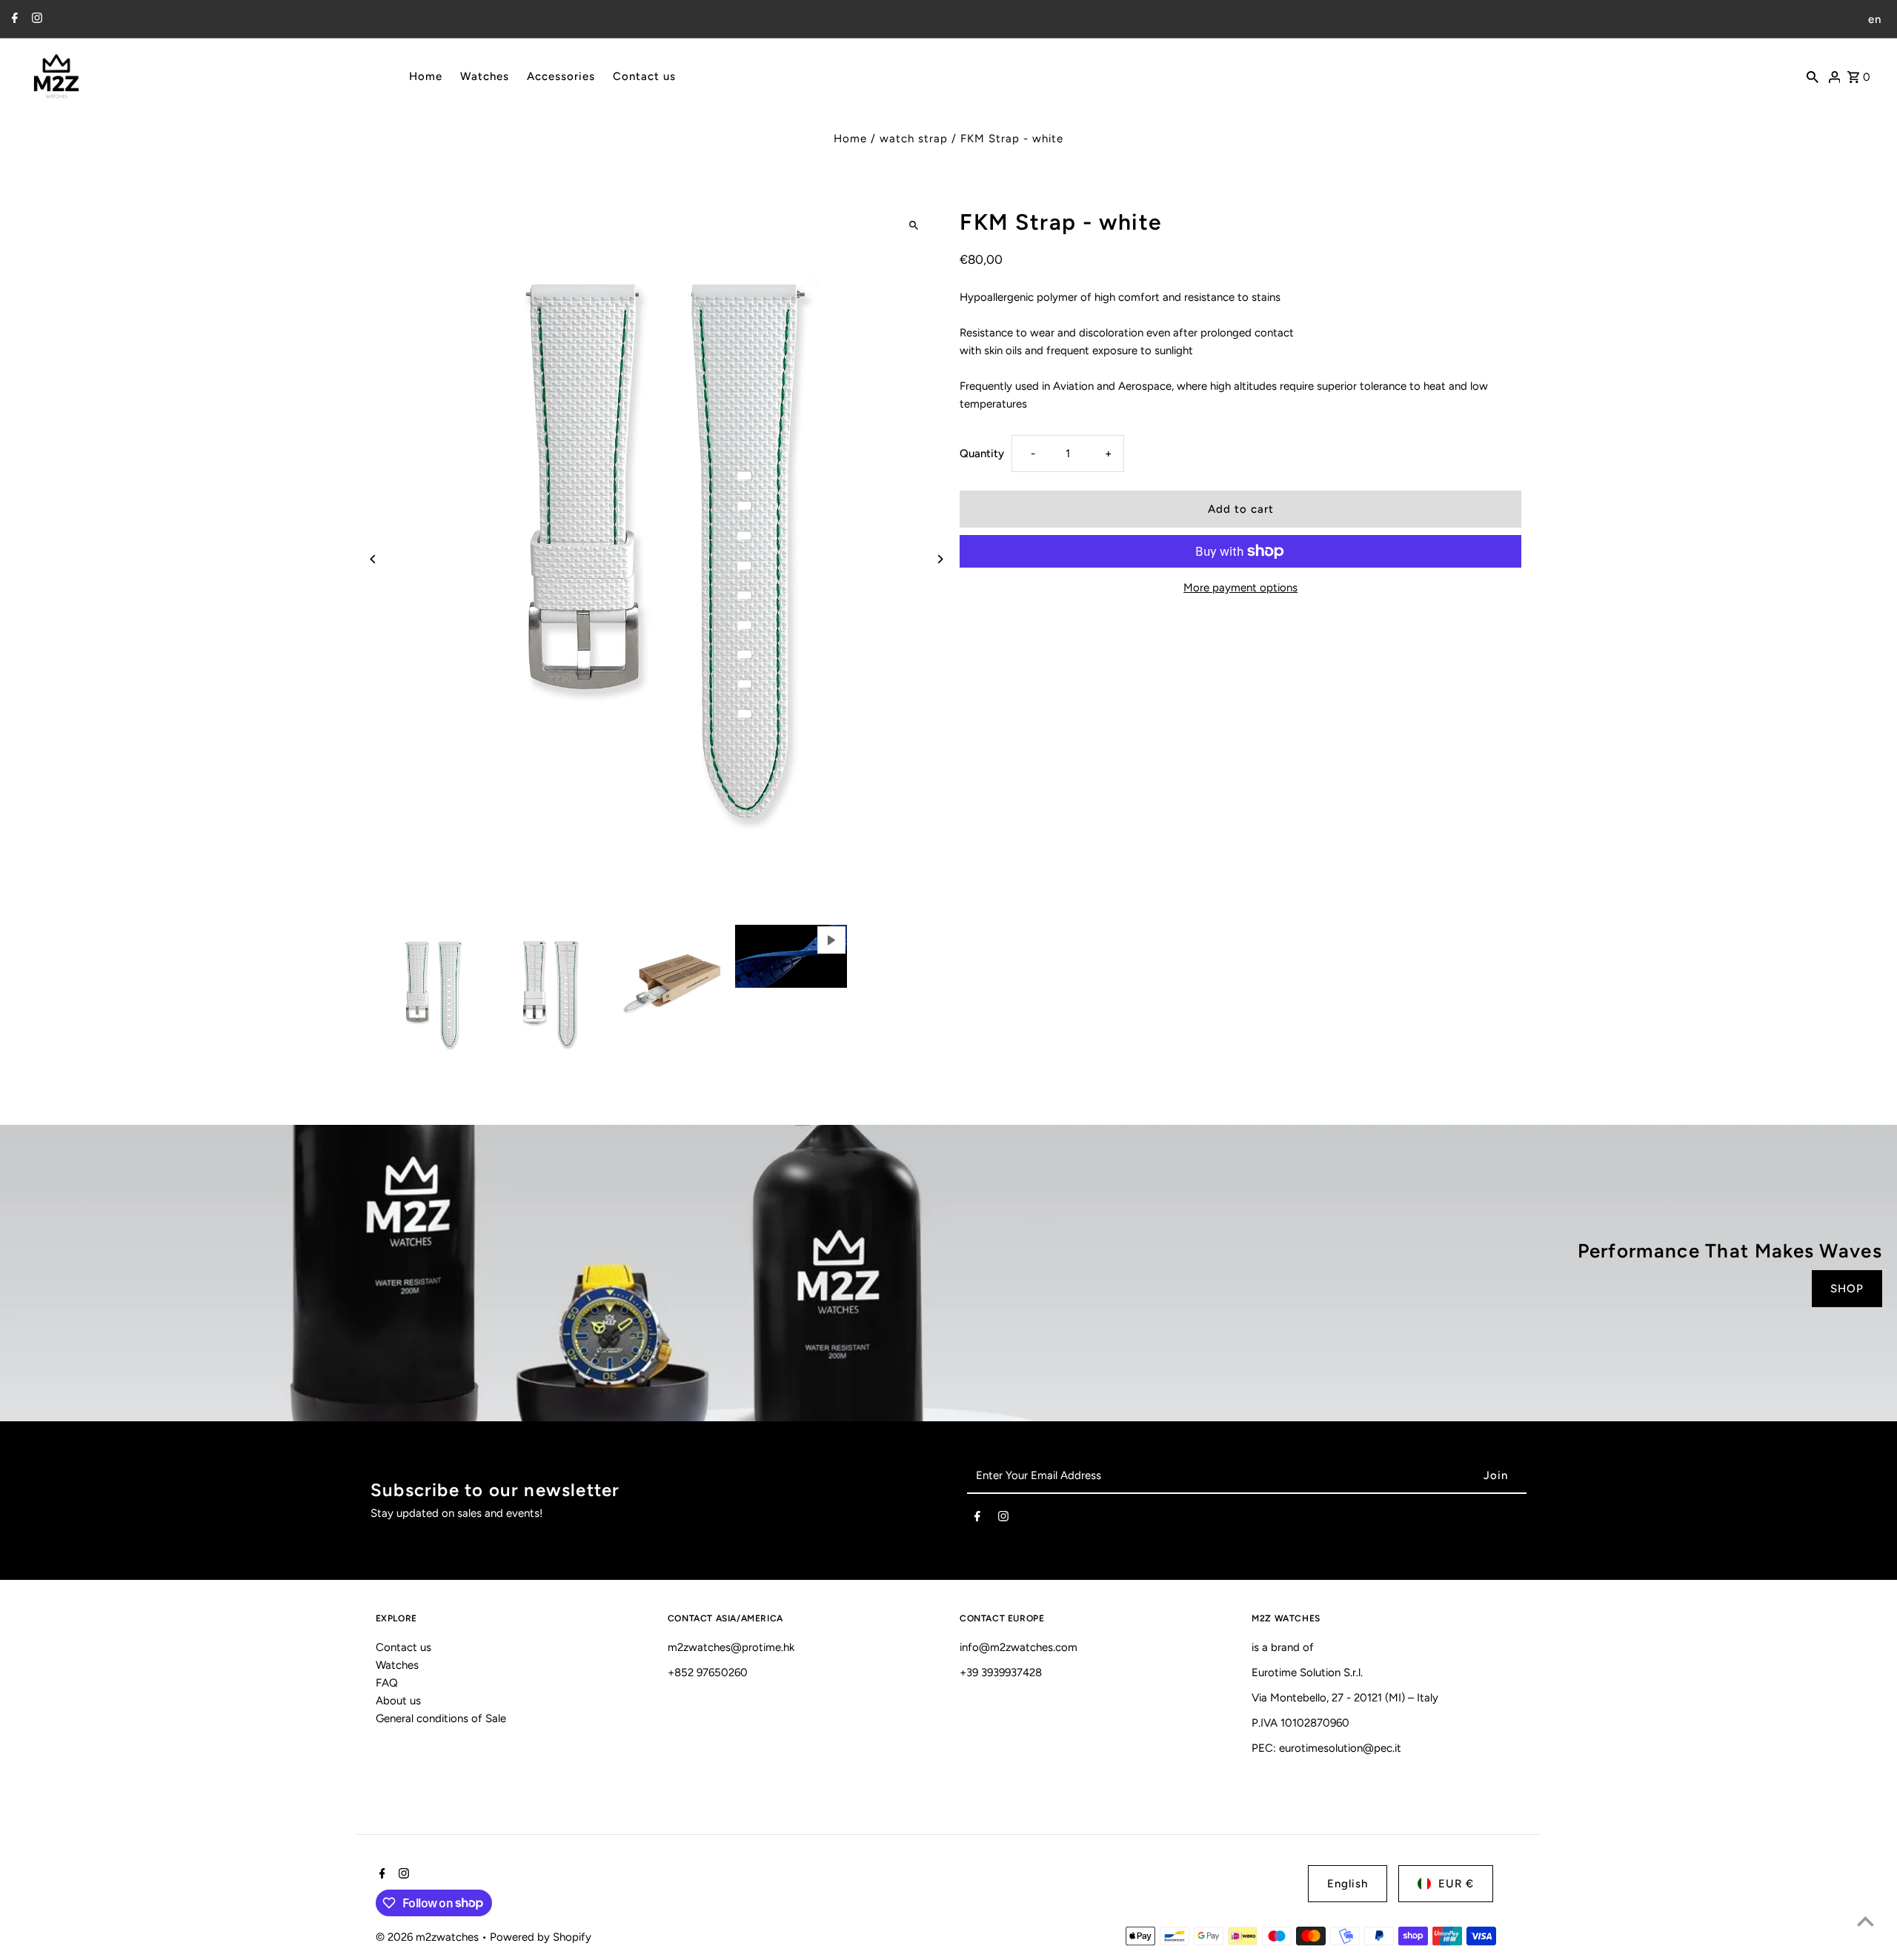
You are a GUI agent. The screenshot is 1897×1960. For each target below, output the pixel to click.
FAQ (387, 1683)
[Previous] (374, 559)
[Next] (939, 559)
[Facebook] (13, 19)
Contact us (403, 1647)
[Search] (1813, 76)
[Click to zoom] (913, 225)
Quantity (982, 454)
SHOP (1847, 1289)
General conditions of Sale (441, 1718)
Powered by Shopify (541, 1937)
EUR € (1456, 1884)
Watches (397, 1665)
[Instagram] (35, 19)
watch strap (914, 139)
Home (850, 139)
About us (398, 1701)
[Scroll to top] (1866, 1921)
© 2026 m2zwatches (429, 1937)
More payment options (1240, 588)
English (1348, 1884)
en (1875, 19)
